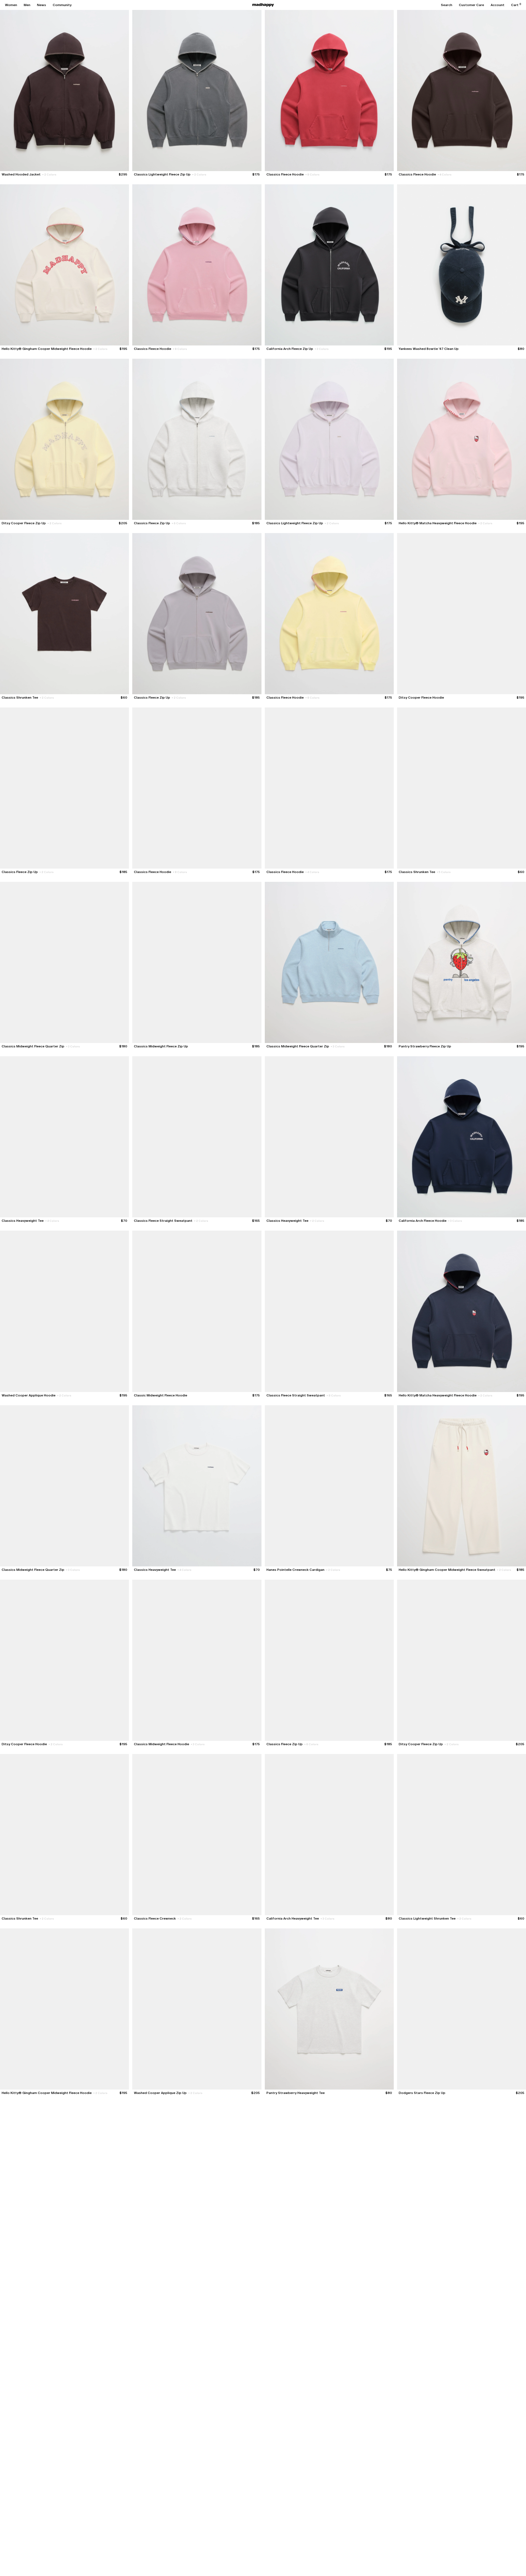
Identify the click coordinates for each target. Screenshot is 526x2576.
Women (11, 5)
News (42, 5)
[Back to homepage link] (263, 5)
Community (62, 5)
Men (27, 5)
